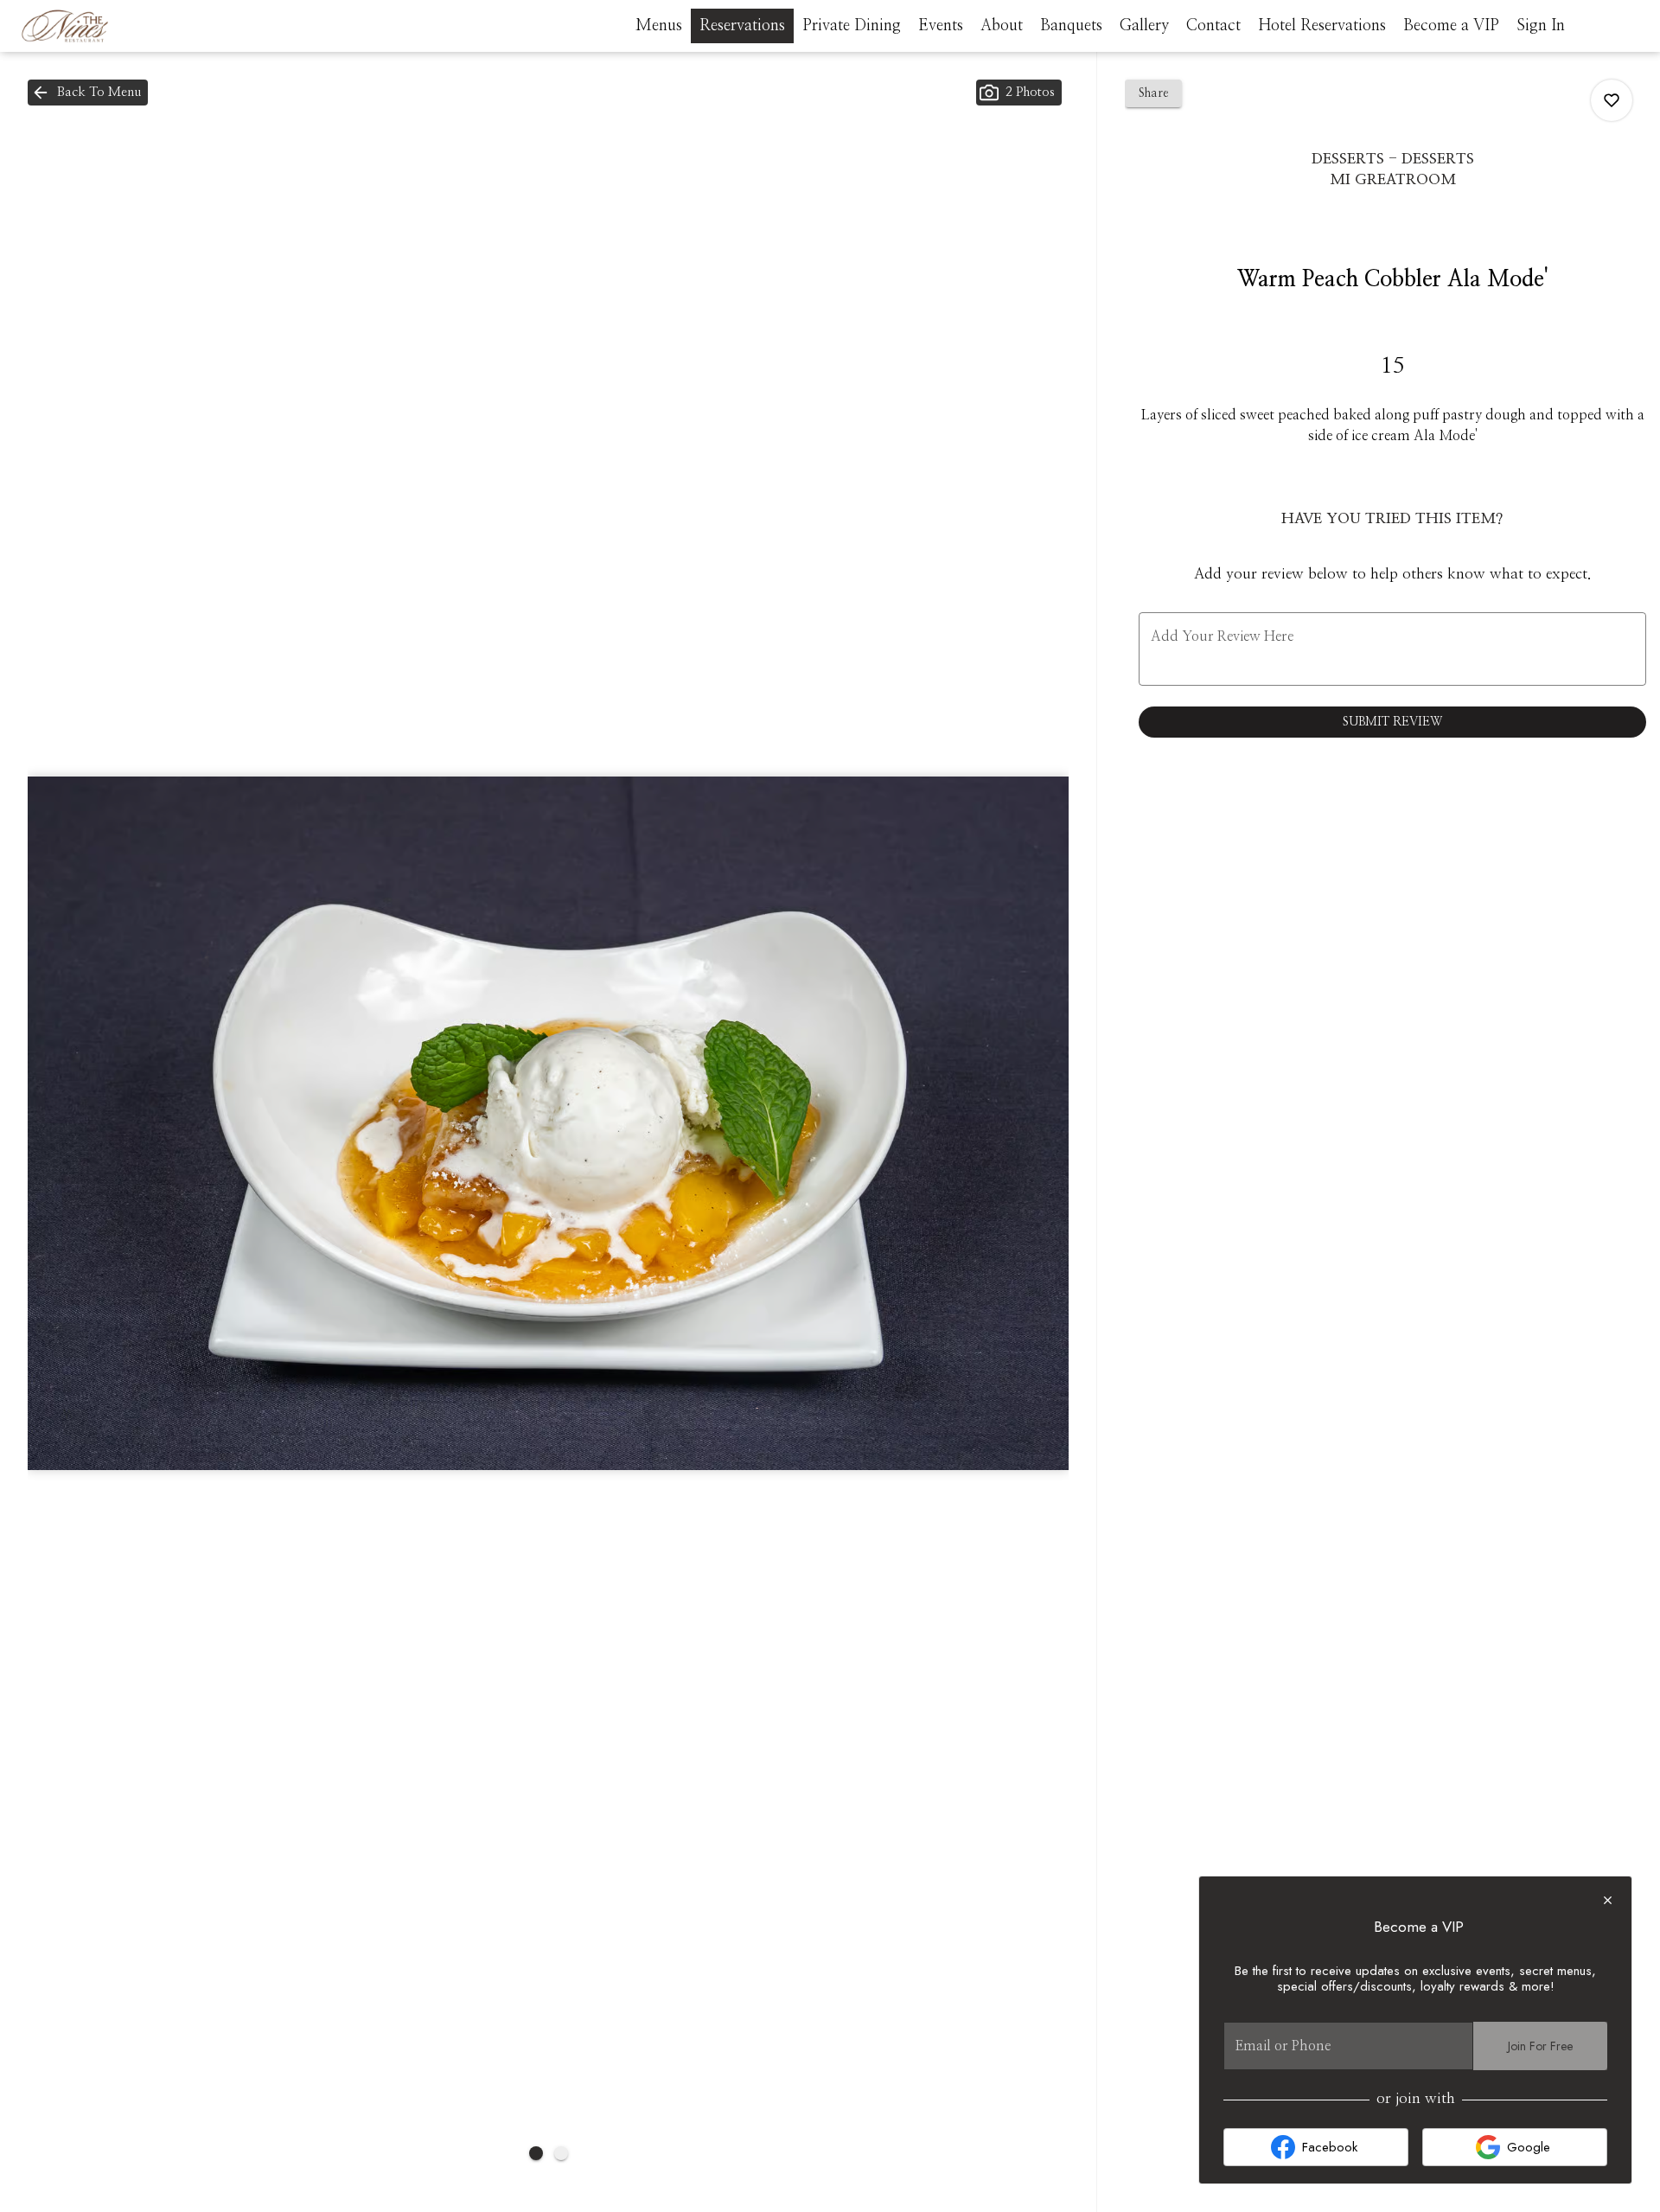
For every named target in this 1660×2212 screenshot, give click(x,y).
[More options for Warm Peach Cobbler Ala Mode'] (1612, 100)
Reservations (742, 26)
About (1002, 26)
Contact (1213, 26)
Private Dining (852, 26)
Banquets (1071, 26)
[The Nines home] (92, 26)
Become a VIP (1451, 26)
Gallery (1144, 26)
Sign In (1541, 26)
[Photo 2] (561, 2153)
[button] (88, 93)
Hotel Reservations (1322, 26)
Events (941, 26)
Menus (659, 26)
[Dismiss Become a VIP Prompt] (1608, 1900)
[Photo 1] (536, 2153)
